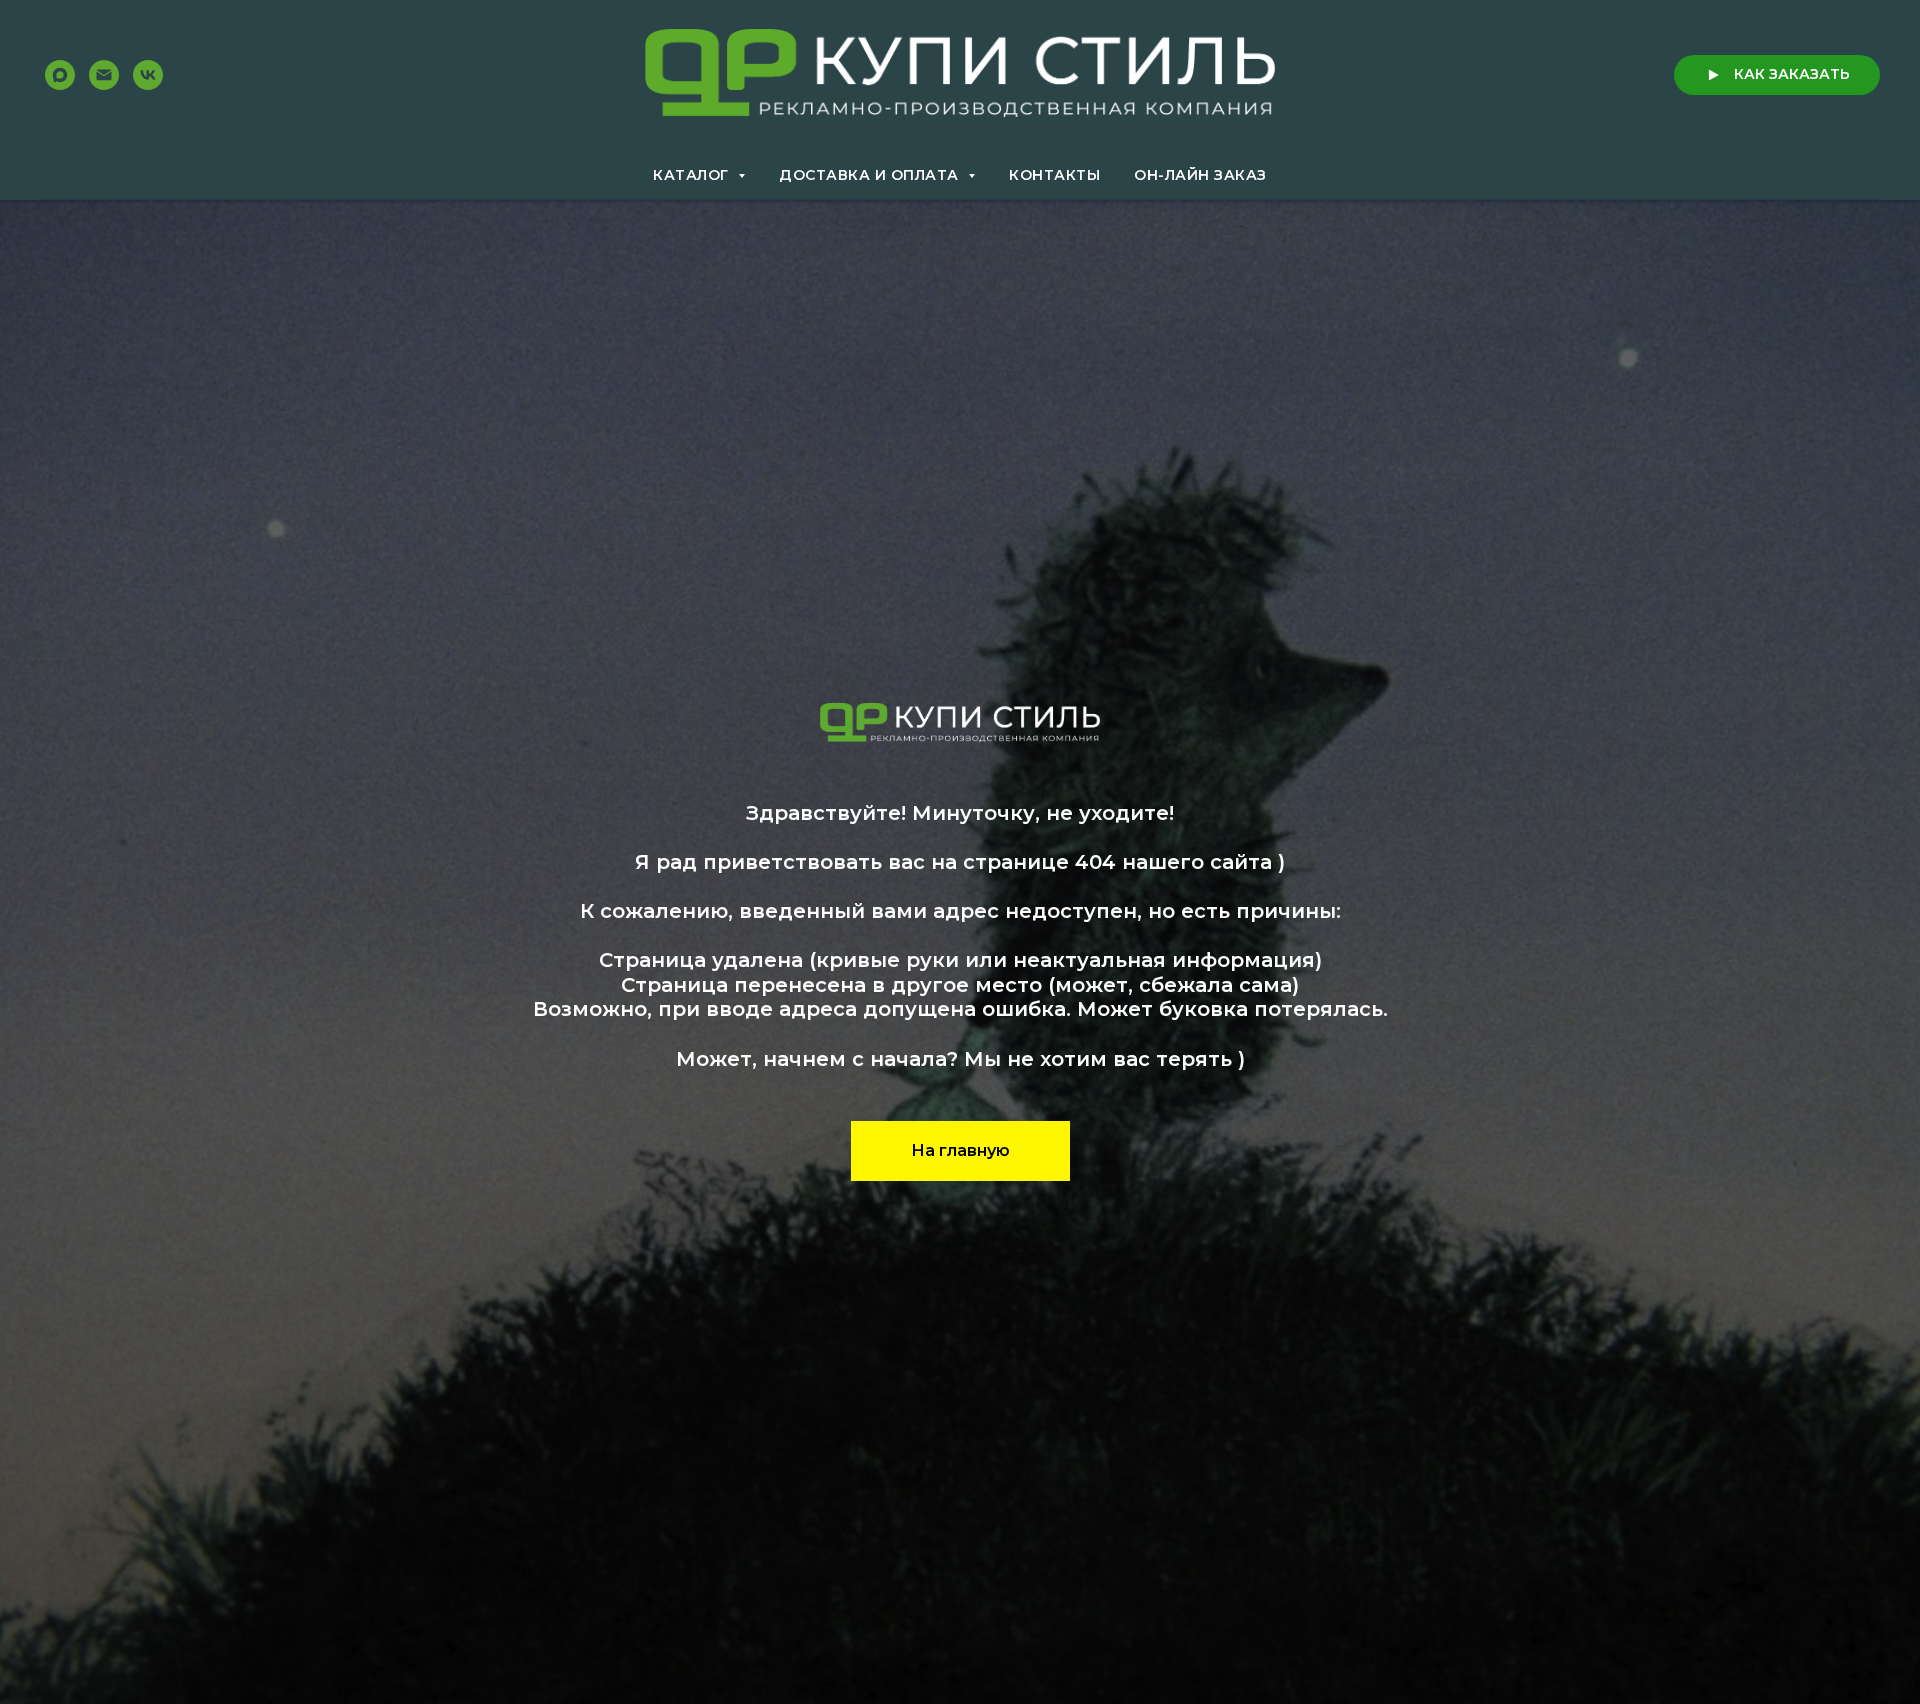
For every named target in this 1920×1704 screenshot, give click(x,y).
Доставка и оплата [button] (871, 175)
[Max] (60, 75)
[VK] (148, 75)
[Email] (104, 75)
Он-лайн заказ (1200, 175)
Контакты (1054, 175)
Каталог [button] (693, 175)
